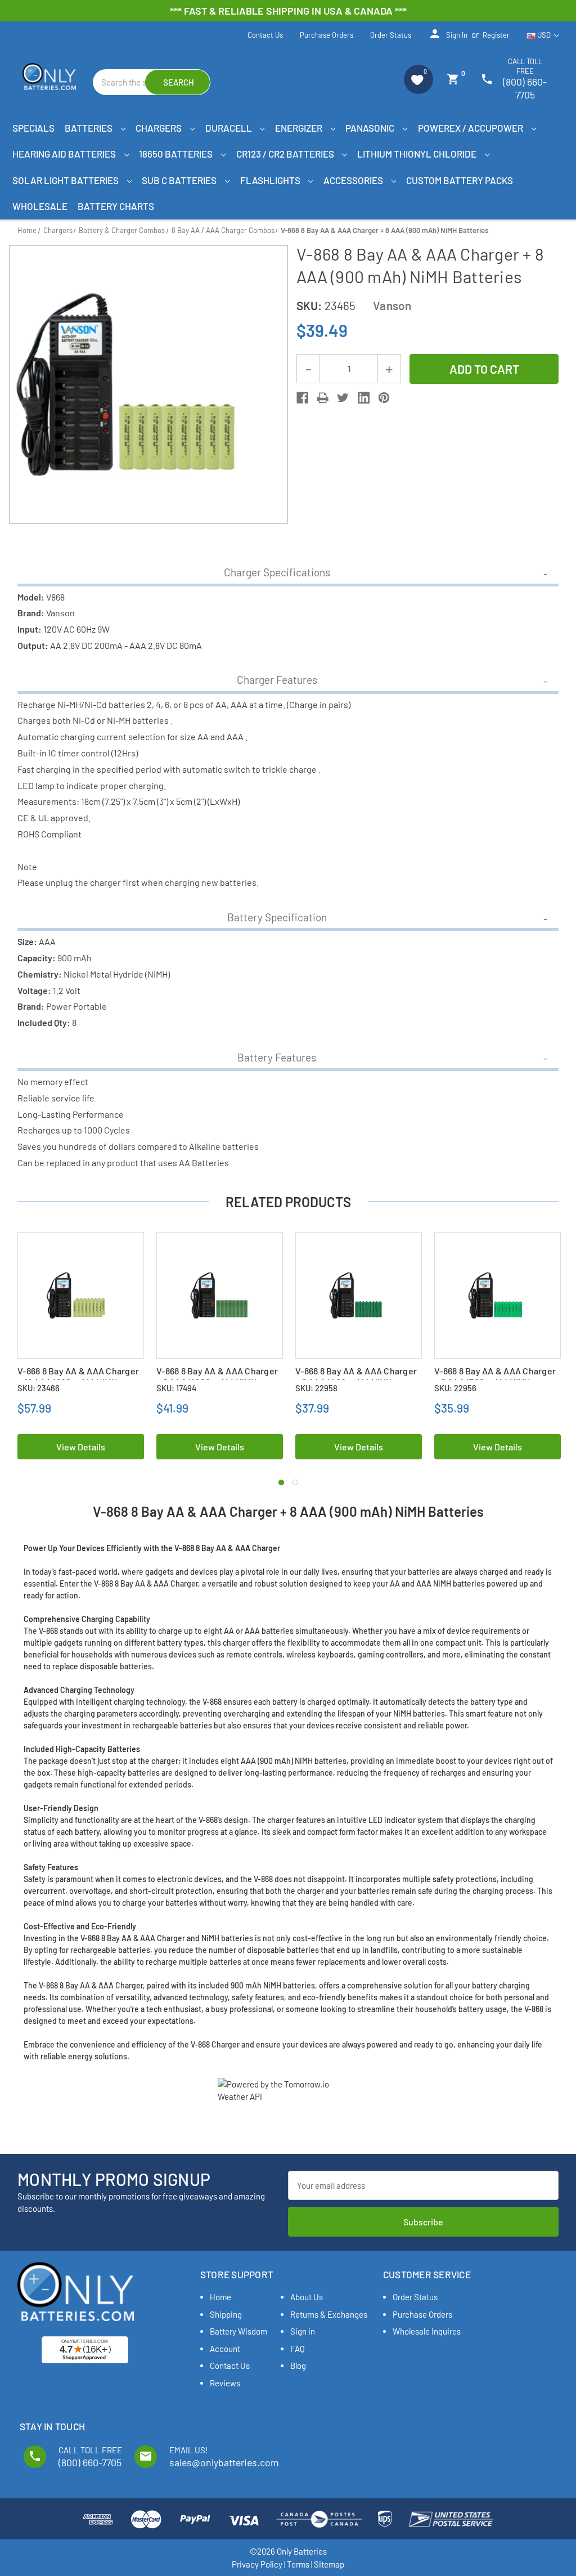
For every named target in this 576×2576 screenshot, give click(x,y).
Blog (298, 2366)
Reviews (225, 2383)
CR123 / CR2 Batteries (286, 154)
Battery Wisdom (238, 2331)
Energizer (300, 128)
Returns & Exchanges (329, 2314)
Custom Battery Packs (460, 180)
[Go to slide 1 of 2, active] (281, 1482)
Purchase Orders (327, 35)
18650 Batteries (177, 154)
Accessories (354, 180)
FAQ (298, 2349)
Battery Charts (116, 206)
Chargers (159, 128)
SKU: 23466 (39, 1388)
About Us (307, 2297)
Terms (298, 2564)
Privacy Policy (257, 2564)
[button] (418, 79)
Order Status (391, 35)
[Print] (323, 398)
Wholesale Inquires (427, 2331)
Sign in (448, 34)
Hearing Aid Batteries (65, 154)
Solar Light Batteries (66, 180)
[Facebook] (302, 398)
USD (544, 35)
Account (225, 2349)
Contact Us (265, 35)
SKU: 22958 (316, 1388)
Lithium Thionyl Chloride (418, 154)
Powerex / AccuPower (471, 128)
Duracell (229, 128)
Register (496, 35)
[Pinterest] (384, 398)
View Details (81, 1447)
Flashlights (271, 180)
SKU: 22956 (455, 1388)
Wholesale (40, 206)
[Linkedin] (364, 398)
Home (220, 2297)
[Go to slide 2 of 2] (295, 1482)
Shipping (226, 2314)
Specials (33, 128)
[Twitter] (343, 398)
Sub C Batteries (180, 180)
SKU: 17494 (176, 1388)
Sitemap (329, 2564)
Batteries (89, 128)
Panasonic (371, 128)
